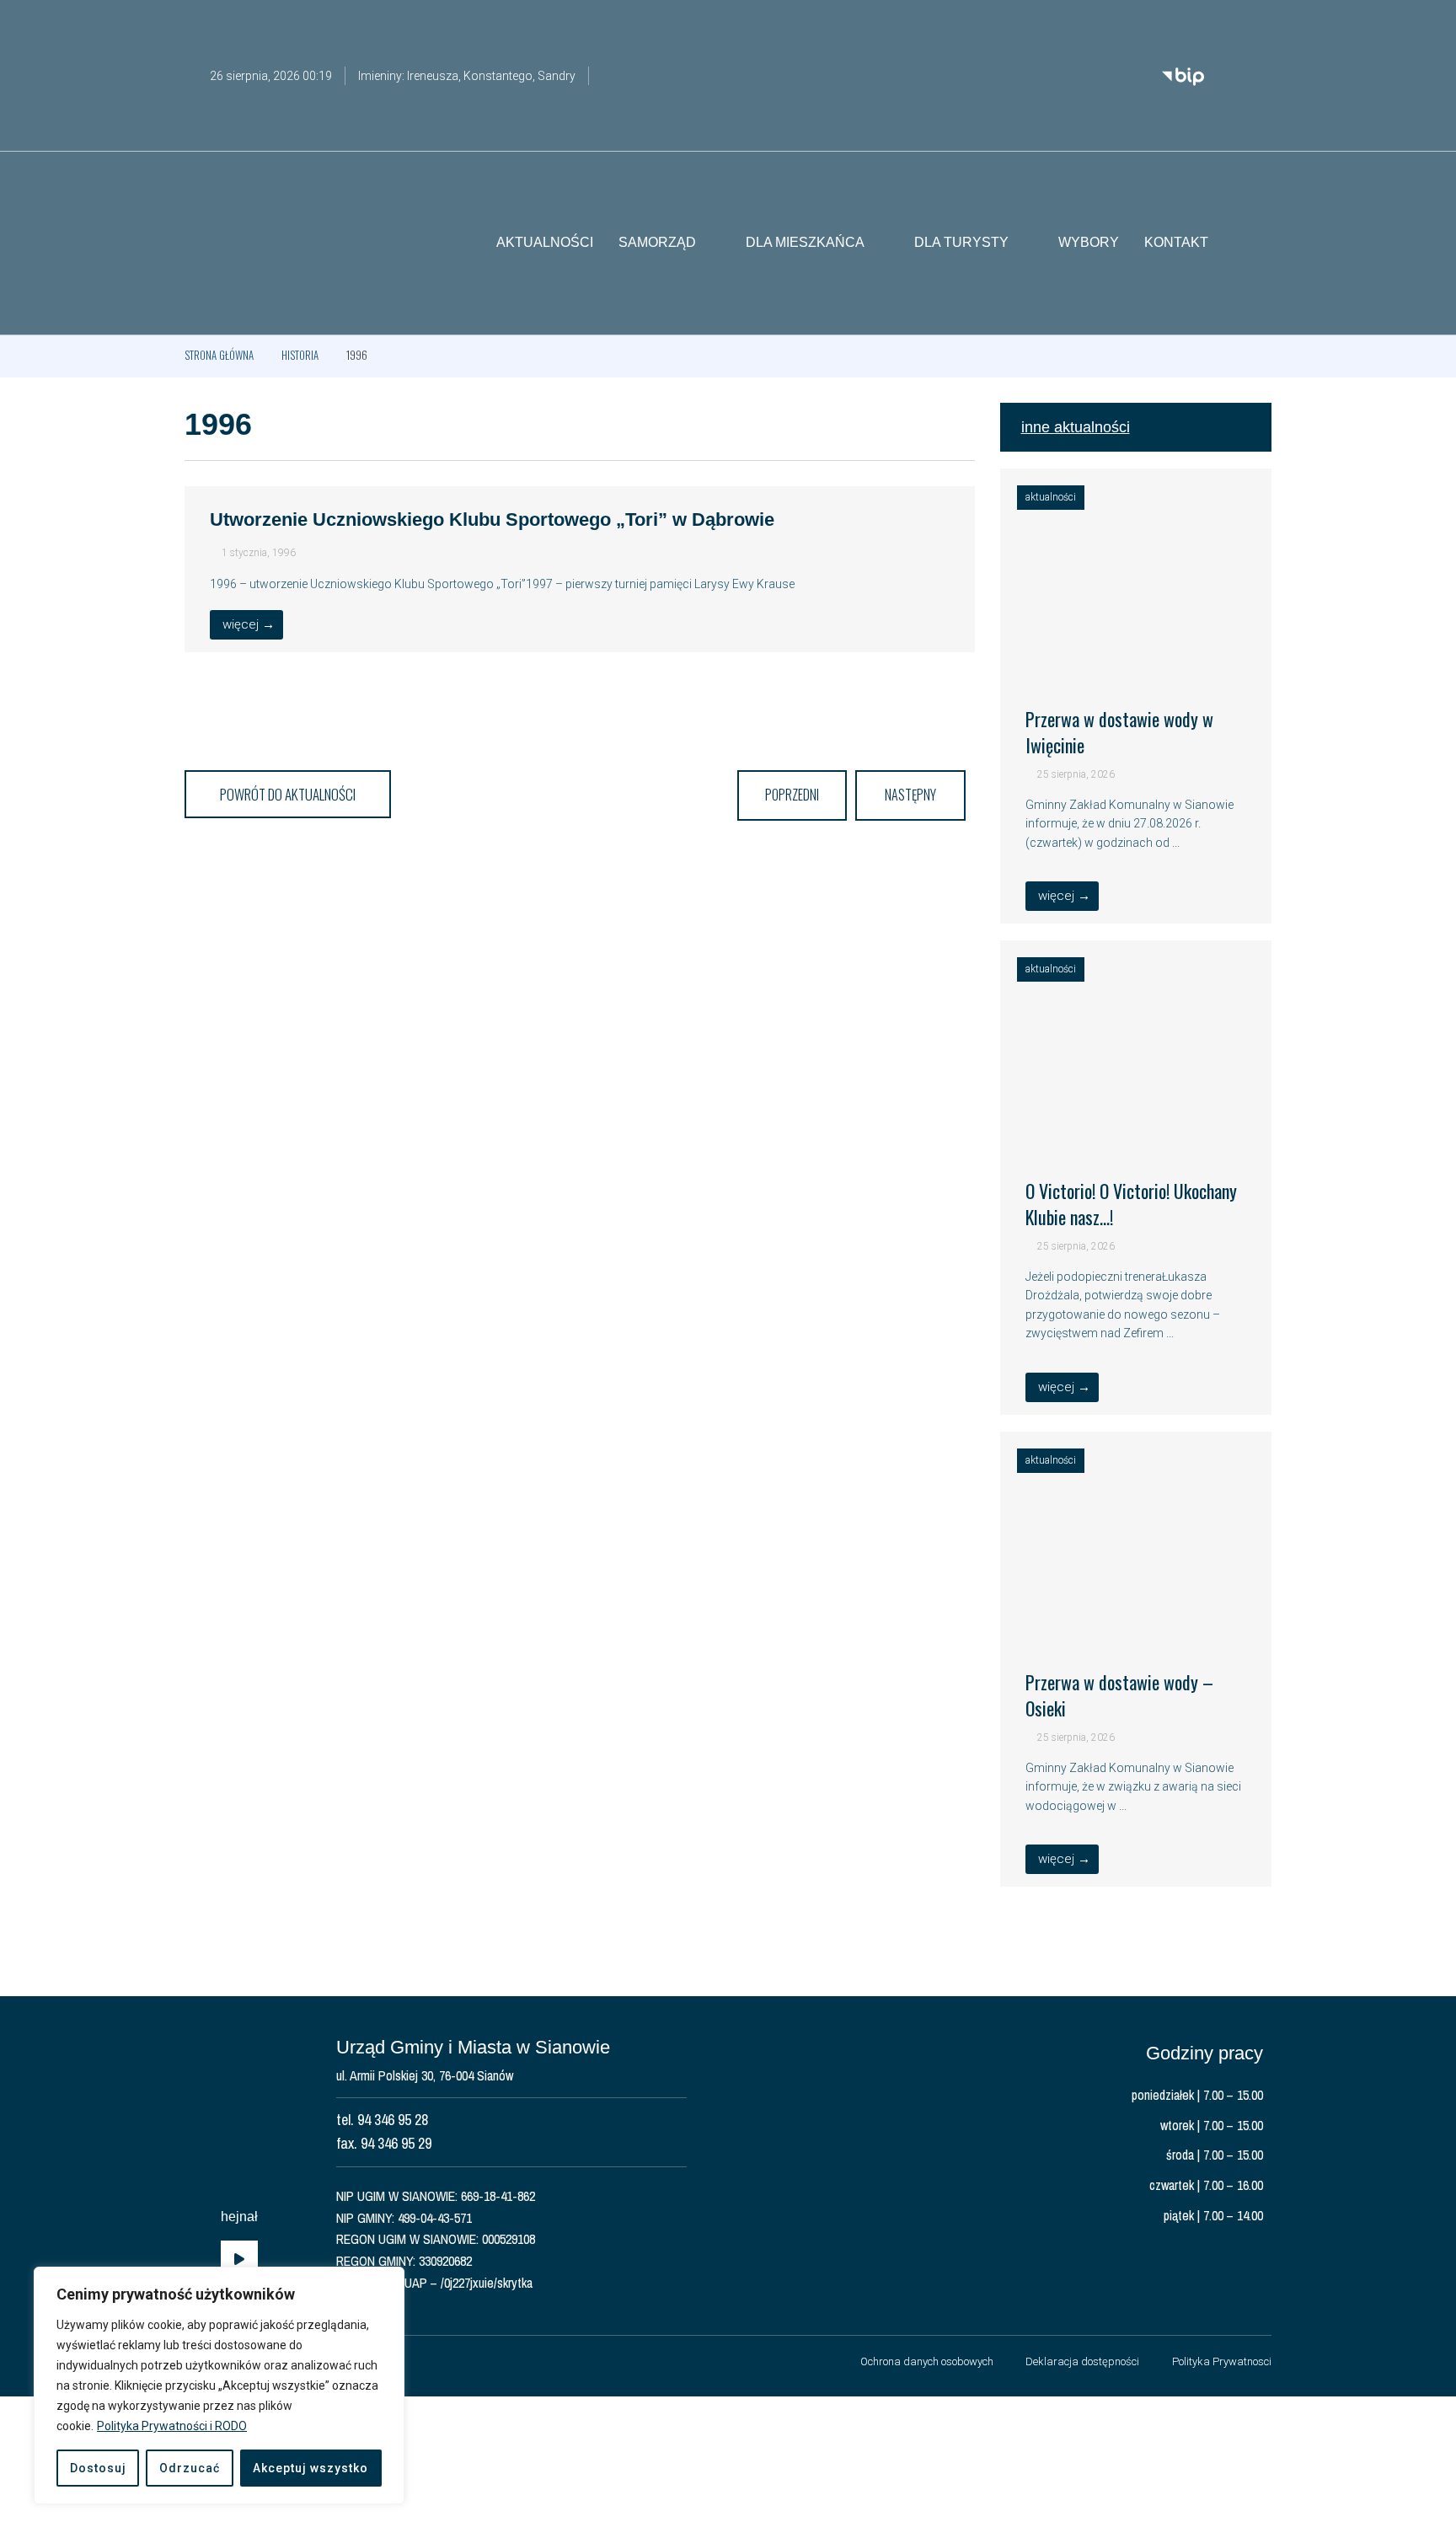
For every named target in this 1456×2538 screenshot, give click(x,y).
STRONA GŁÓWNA (219, 355)
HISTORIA (300, 355)
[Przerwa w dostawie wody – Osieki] (1136, 1622)
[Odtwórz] (239, 2260)
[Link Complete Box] (580, 569)
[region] (219, 2385)
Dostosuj (98, 2468)
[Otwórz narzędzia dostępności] (1259, 24)
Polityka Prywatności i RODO (172, 2426)
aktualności (1051, 497)
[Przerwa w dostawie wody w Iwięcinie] (1136, 659)
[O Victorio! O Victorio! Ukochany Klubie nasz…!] (1136, 1131)
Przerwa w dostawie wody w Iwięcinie (1119, 732)
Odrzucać (190, 2468)
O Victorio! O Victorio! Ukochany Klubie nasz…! (1131, 1204)
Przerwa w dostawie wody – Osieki (1119, 1695)
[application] (239, 2260)
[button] (1259, 244)
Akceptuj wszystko (310, 2468)
